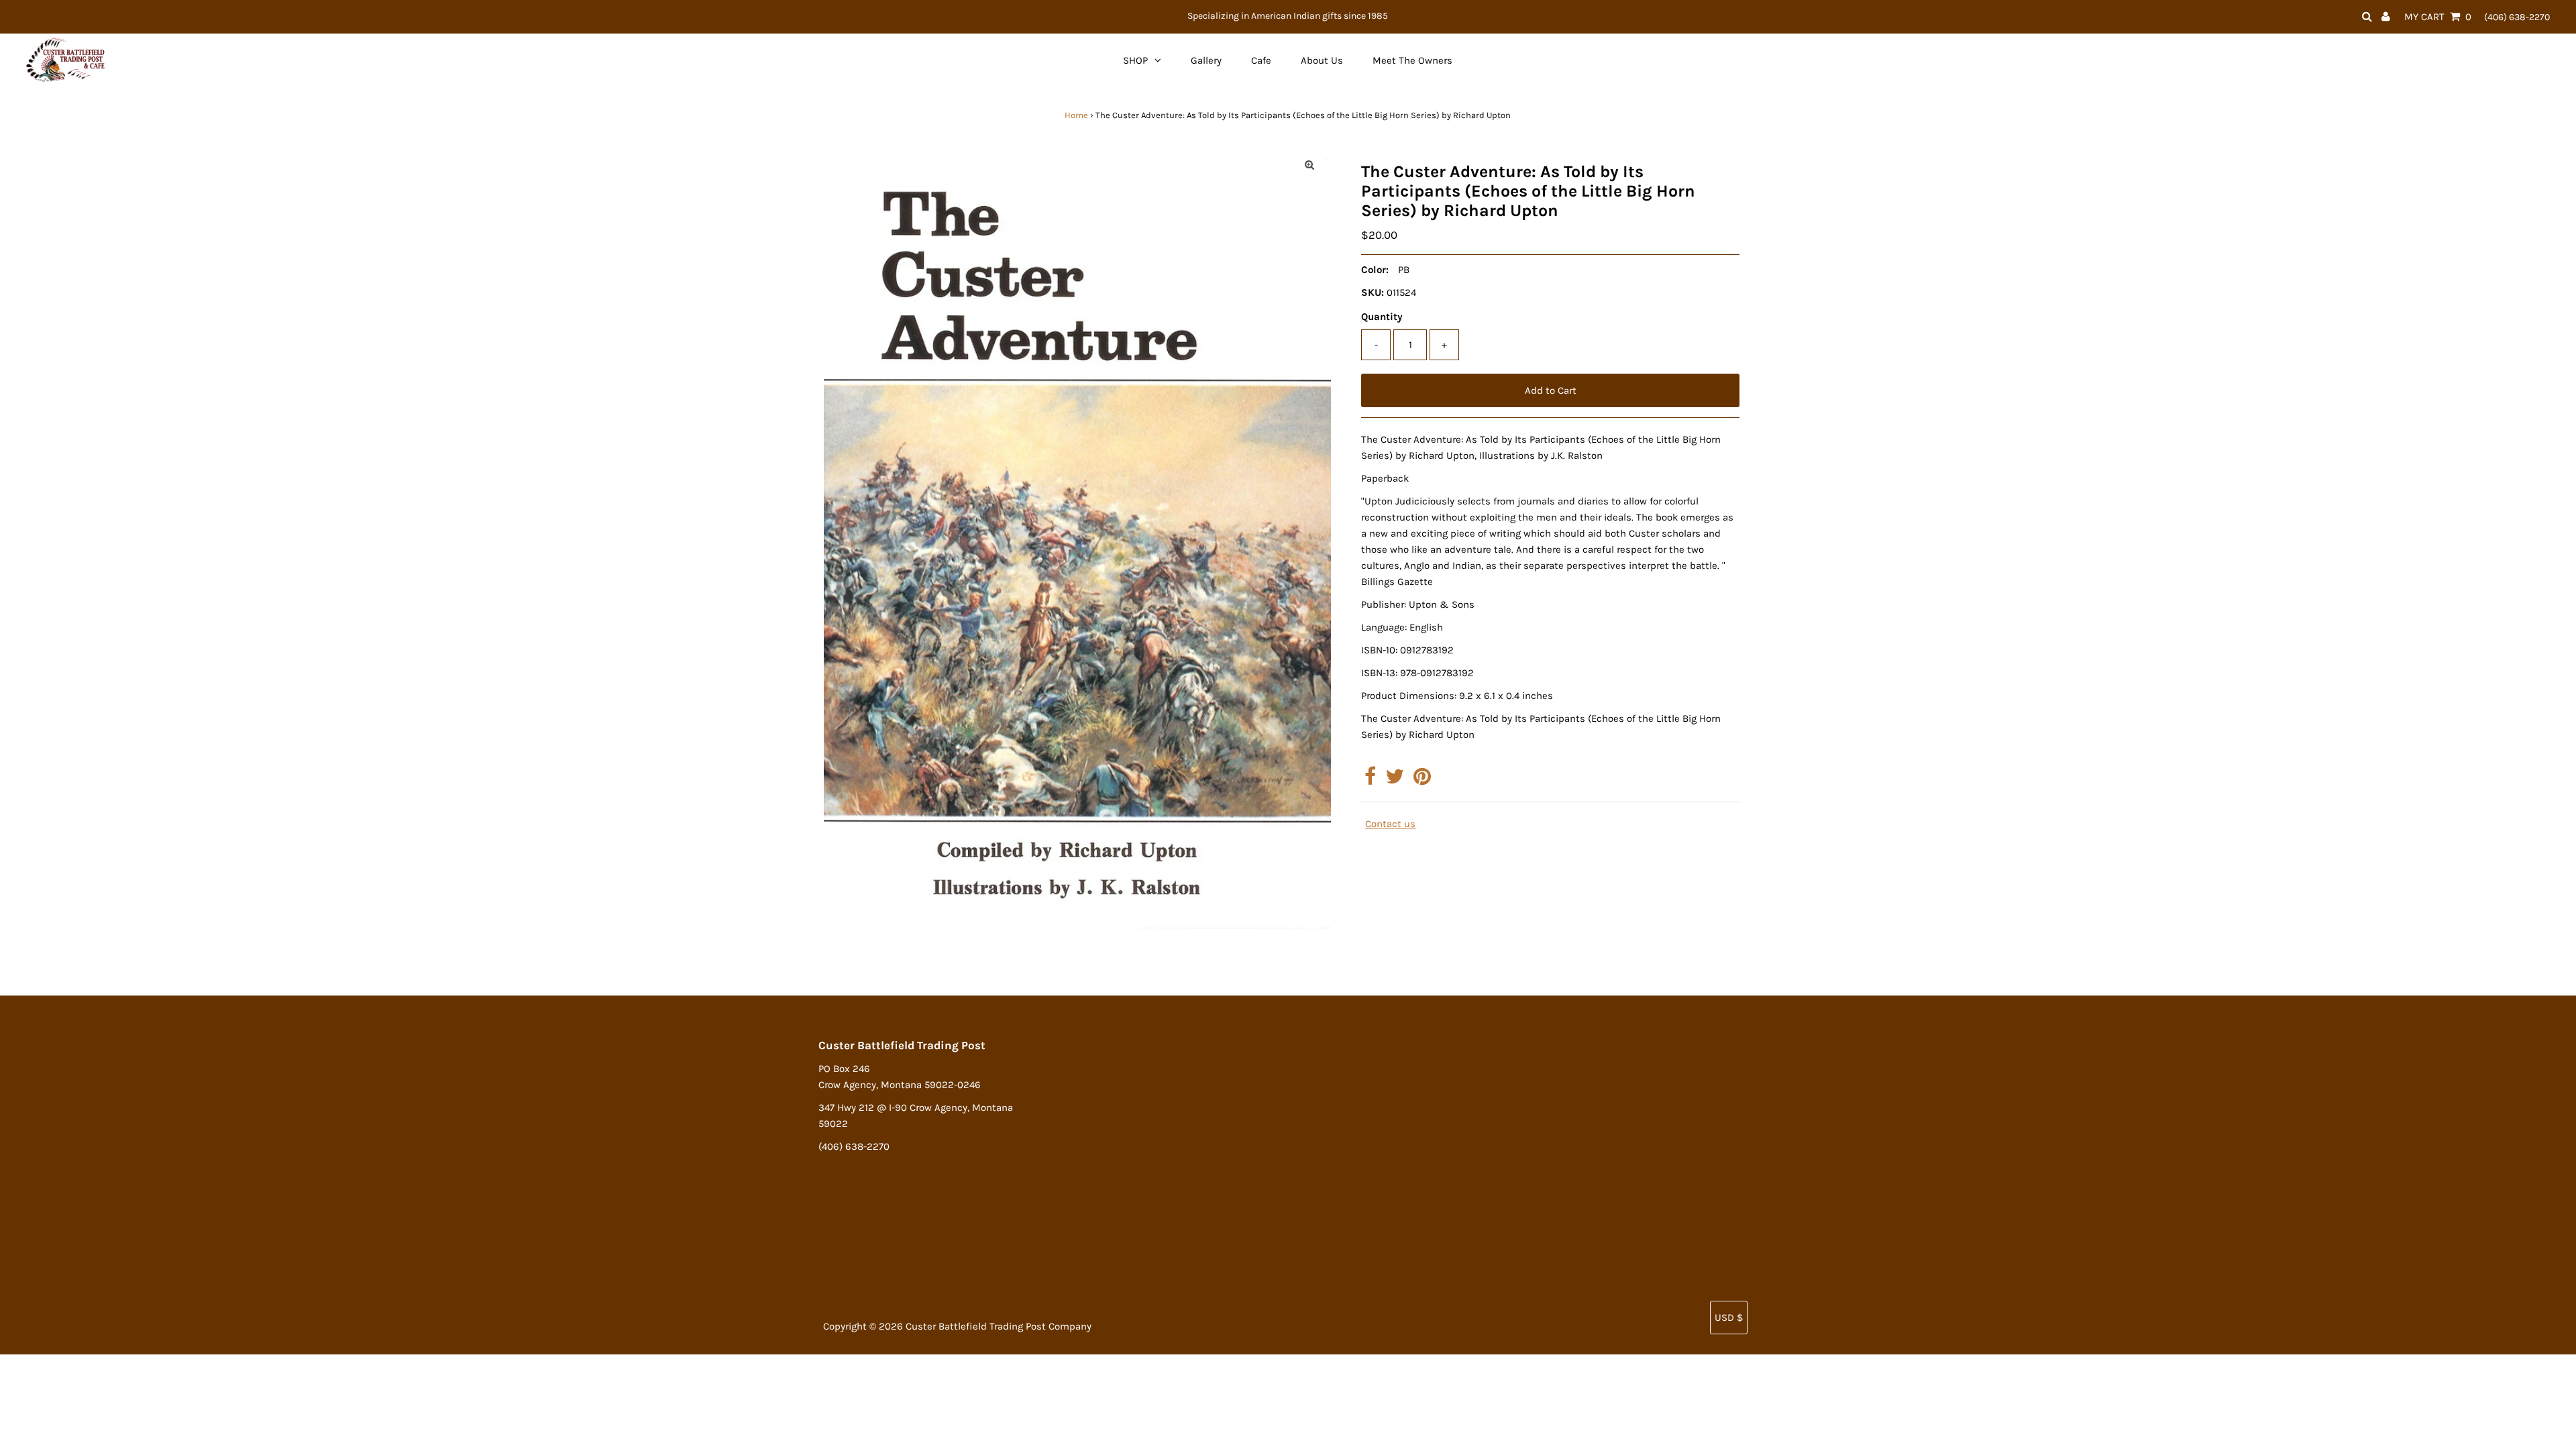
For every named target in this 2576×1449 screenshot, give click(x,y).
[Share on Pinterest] (1422, 780)
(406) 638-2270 (2517, 17)
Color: (1375, 270)
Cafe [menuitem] (1261, 60)
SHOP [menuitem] (1135, 60)
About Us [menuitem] (1322, 60)
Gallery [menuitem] (1206, 60)
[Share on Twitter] (1395, 780)
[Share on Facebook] (1370, 780)
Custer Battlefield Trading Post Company (999, 1326)
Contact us (1390, 824)
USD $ (1729, 1318)
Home (1076, 115)
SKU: (1373, 292)
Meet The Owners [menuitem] (1412, 60)
